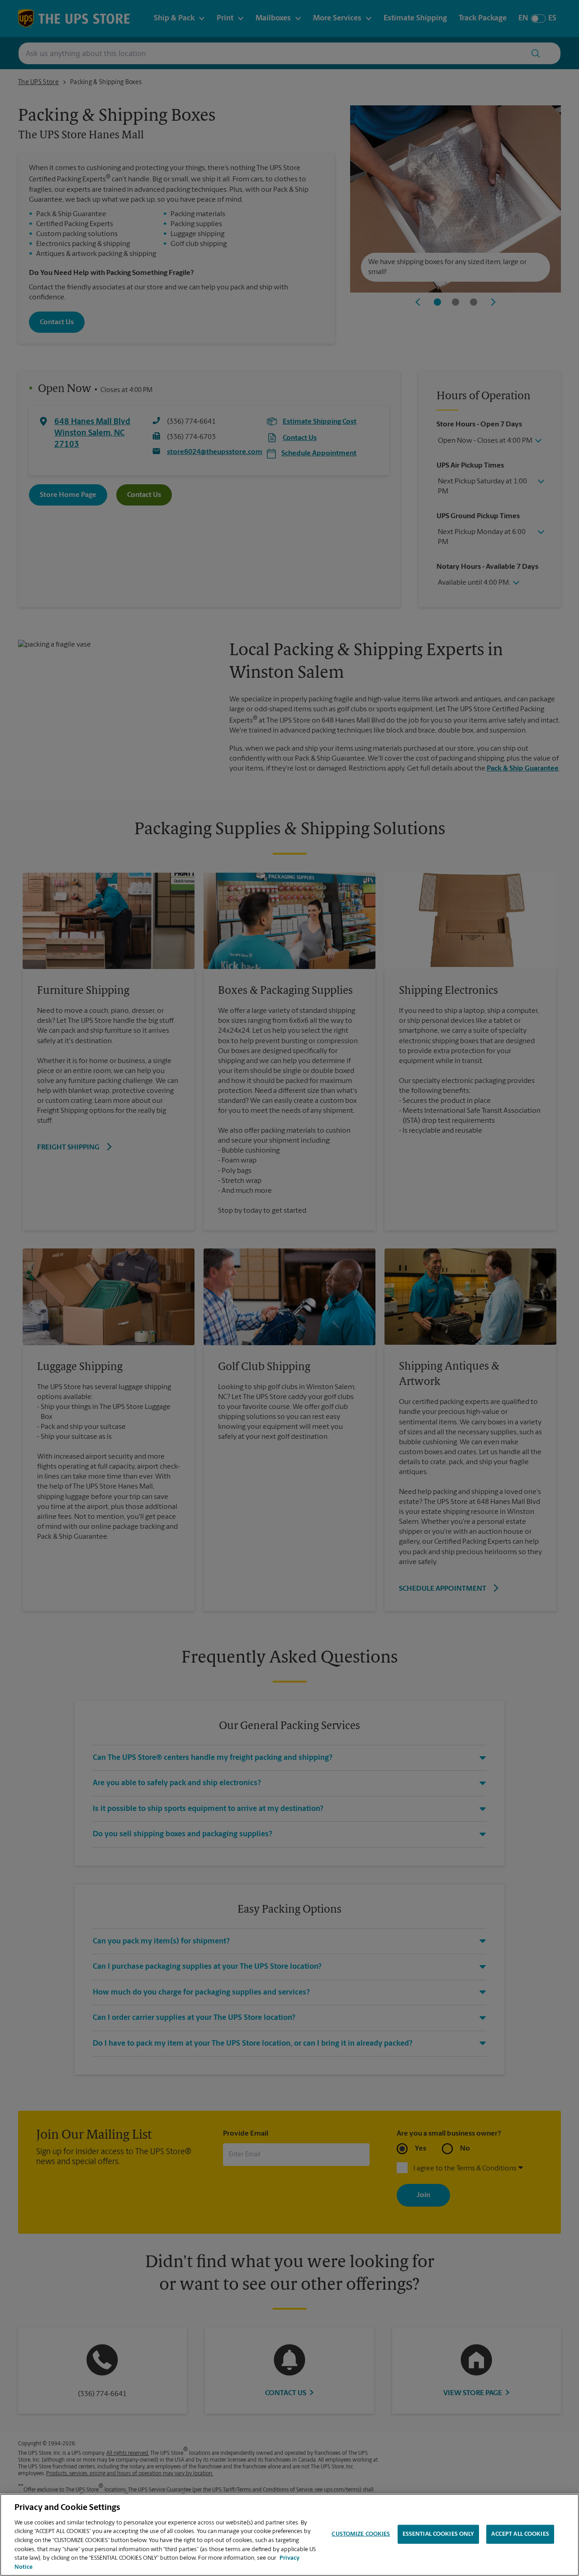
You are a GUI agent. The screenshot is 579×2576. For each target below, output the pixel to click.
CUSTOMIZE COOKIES (361, 2534)
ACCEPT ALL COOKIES (520, 2534)
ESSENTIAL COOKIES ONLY (439, 2534)
